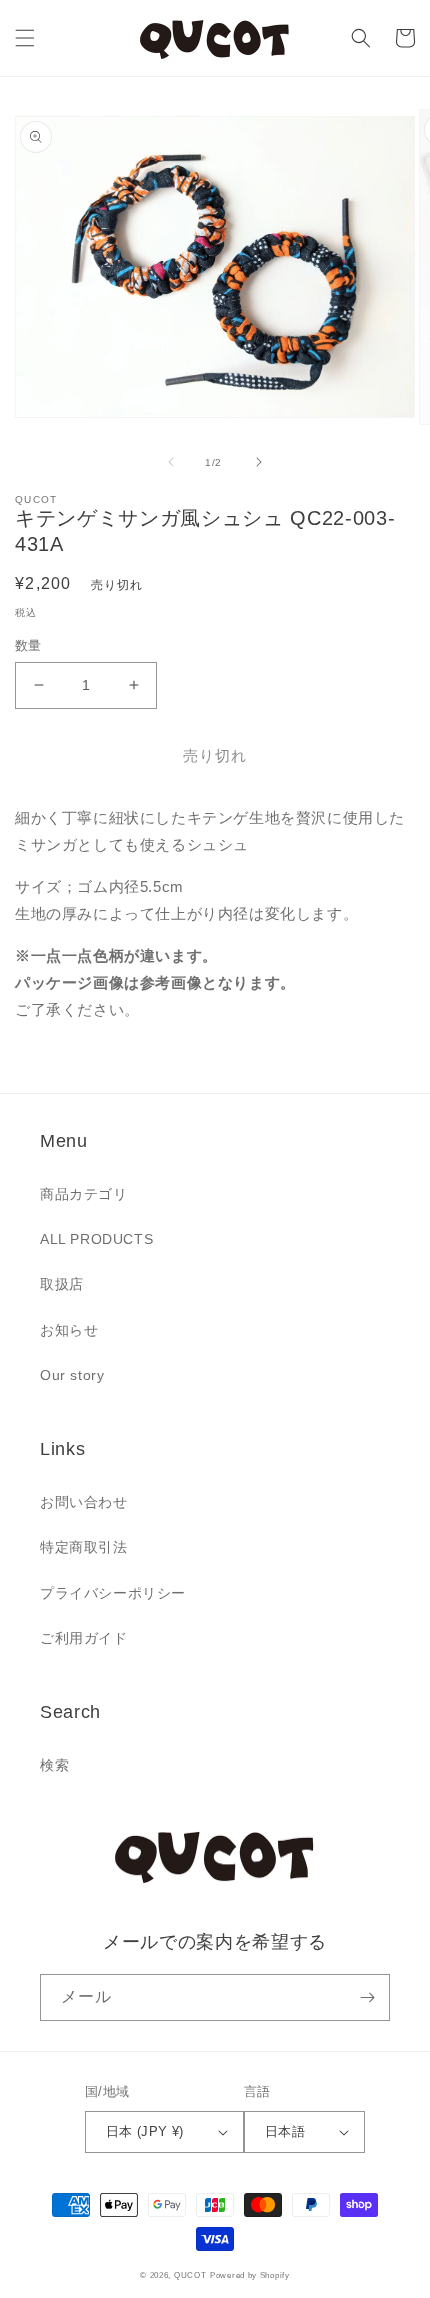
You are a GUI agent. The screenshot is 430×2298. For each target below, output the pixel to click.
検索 (54, 1765)
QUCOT (190, 2275)
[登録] (367, 1997)
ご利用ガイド (84, 1638)
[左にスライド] (171, 462)
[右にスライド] (259, 462)
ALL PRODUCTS (96, 1239)
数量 (28, 645)
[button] (25, 38)
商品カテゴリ (84, 1194)
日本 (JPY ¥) (145, 2131)
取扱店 (62, 1284)
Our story (72, 1375)
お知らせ (69, 1330)
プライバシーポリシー (113, 1593)
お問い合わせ (84, 1502)
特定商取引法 (84, 1547)
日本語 (285, 2131)
